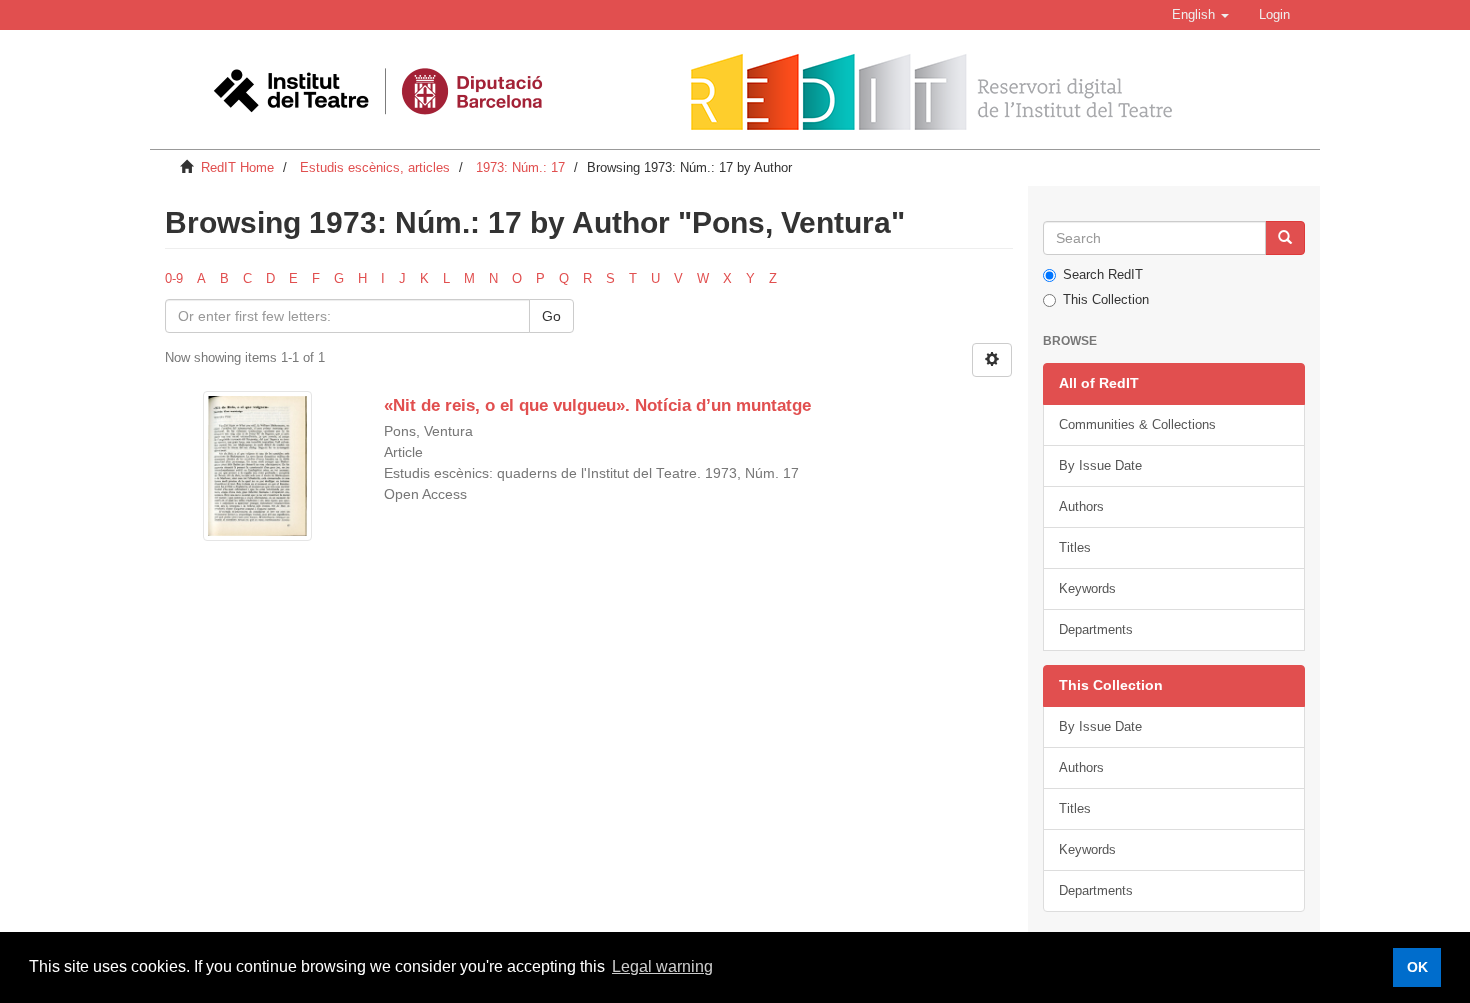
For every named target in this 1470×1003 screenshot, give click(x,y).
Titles (1075, 547)
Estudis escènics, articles (375, 167)
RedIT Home (237, 167)
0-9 (174, 278)
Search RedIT (1103, 274)
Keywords (1087, 588)
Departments (1096, 629)
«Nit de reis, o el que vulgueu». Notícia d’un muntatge (597, 405)
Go (551, 316)
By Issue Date (1100, 465)
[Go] (1285, 238)
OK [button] (1417, 967)
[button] (1200, 15)
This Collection (1106, 299)
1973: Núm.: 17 (520, 167)
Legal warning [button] (662, 966)
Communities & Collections (1137, 424)
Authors (1081, 506)
